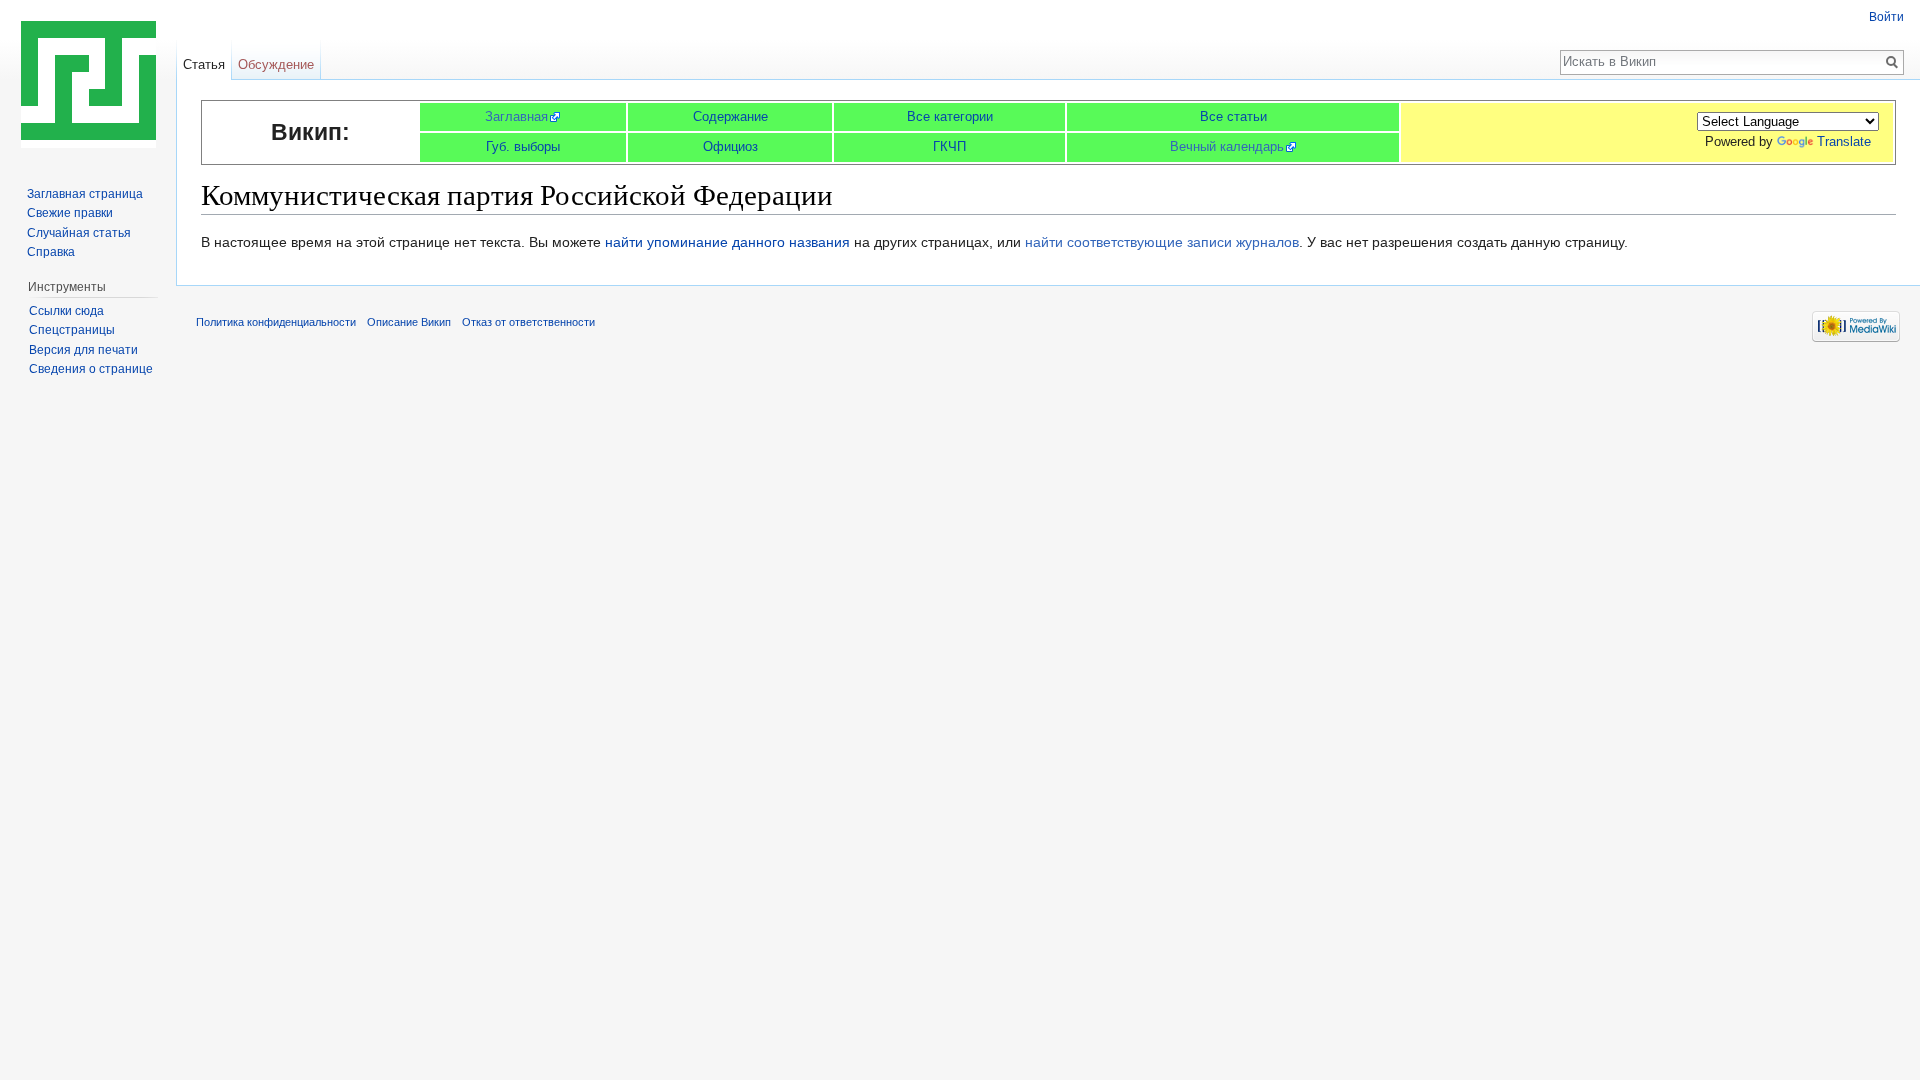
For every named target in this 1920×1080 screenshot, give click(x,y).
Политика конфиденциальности (276, 322)
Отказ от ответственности (528, 322)
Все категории (950, 116)
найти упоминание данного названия (727, 242)
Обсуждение (276, 64)
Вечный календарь (1227, 146)
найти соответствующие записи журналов (1162, 242)
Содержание (730, 116)
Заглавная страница (85, 194)
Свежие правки (70, 213)
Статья (204, 64)
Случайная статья (79, 233)
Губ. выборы (523, 146)
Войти (1886, 17)
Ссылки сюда (66, 311)
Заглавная (516, 116)
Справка (51, 252)
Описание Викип (409, 322)
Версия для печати (83, 350)
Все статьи (1233, 116)
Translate (1844, 141)
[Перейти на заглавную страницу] (88, 80)
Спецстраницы (72, 330)
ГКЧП (949, 146)
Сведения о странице (91, 369)
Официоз (730, 146)
